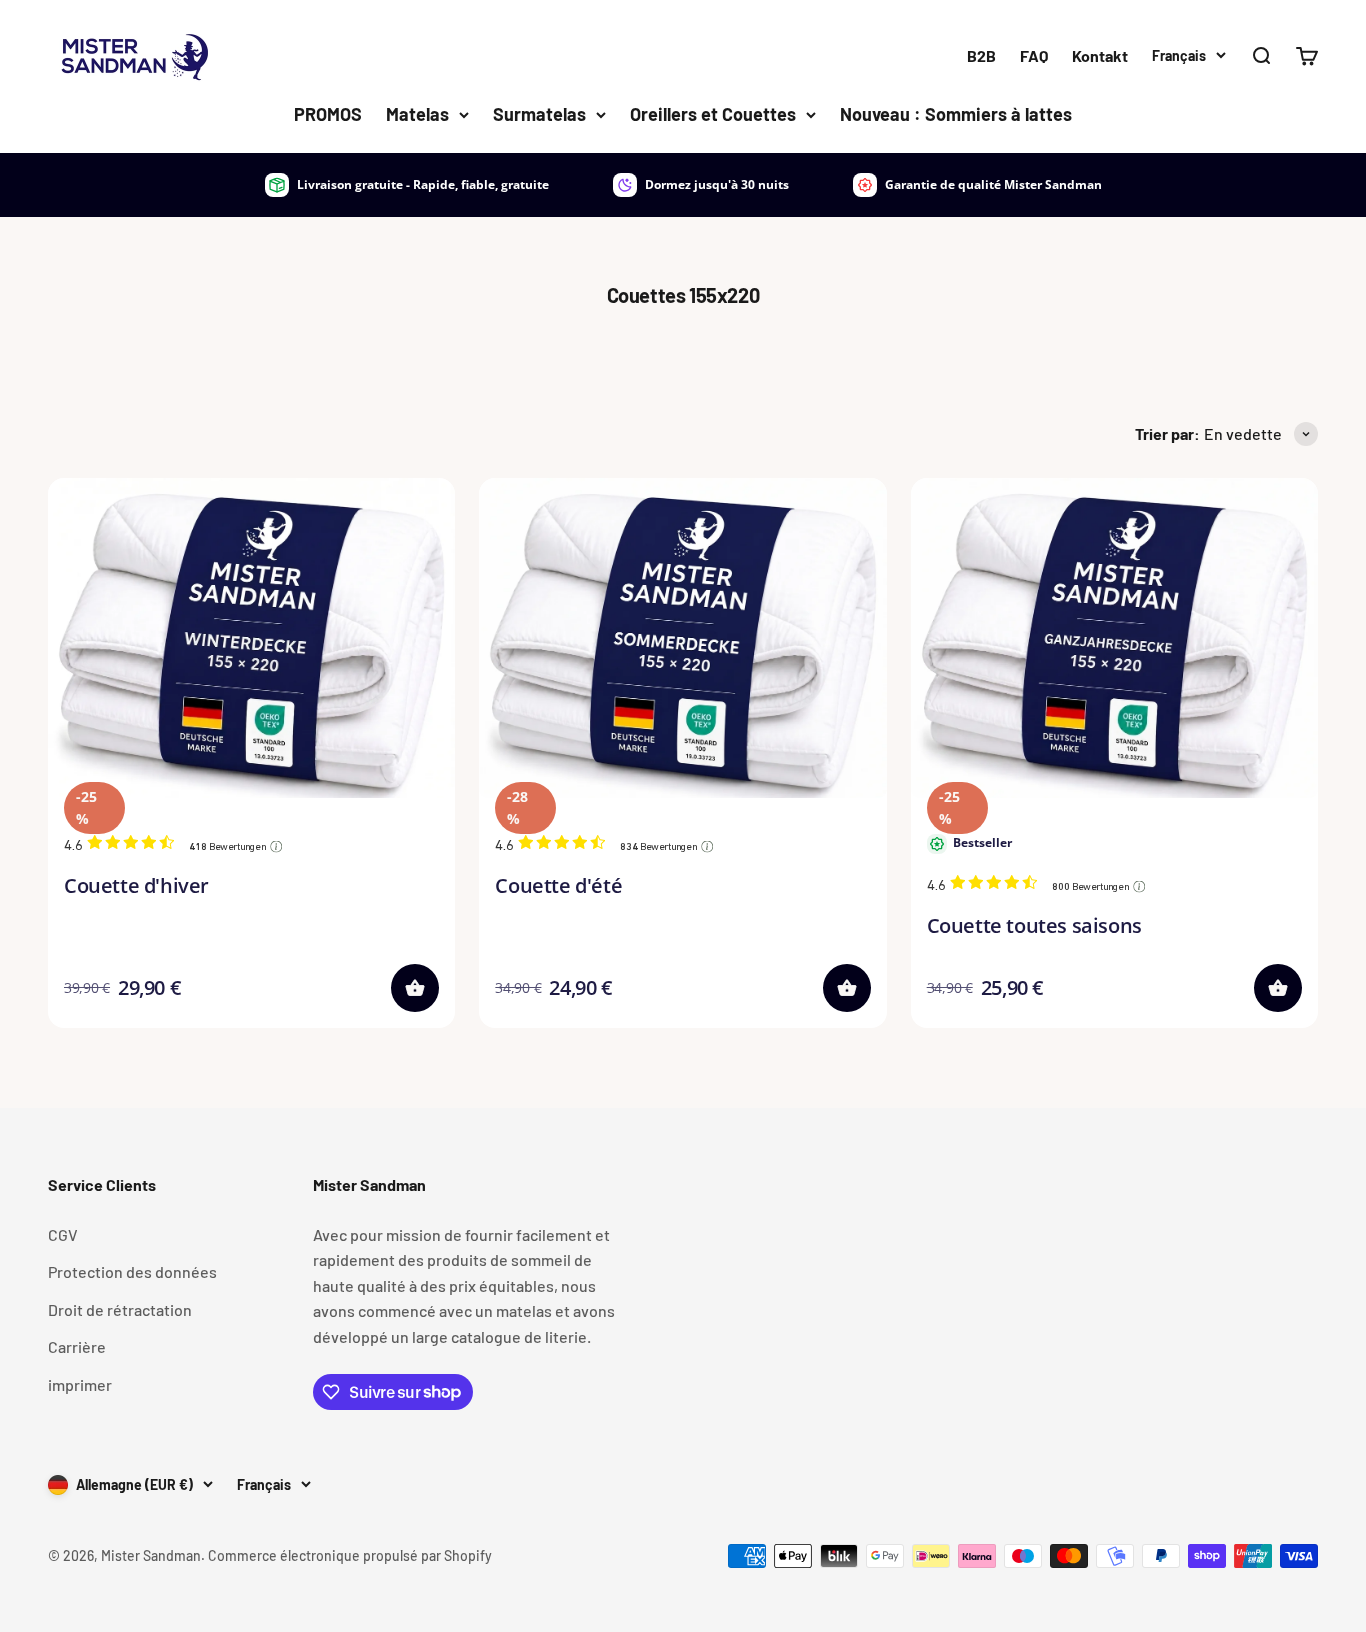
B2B (981, 55)
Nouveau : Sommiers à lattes (956, 114)
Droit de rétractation (120, 1309)
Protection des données (132, 1271)
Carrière (77, 1346)
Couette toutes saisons (1034, 925)
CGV (63, 1234)
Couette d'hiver (136, 885)
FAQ (1034, 55)
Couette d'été (558, 885)
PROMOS (328, 114)
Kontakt (1100, 55)
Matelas (417, 114)
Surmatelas (539, 114)
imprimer (80, 1384)
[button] (415, 988)
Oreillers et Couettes (713, 114)
